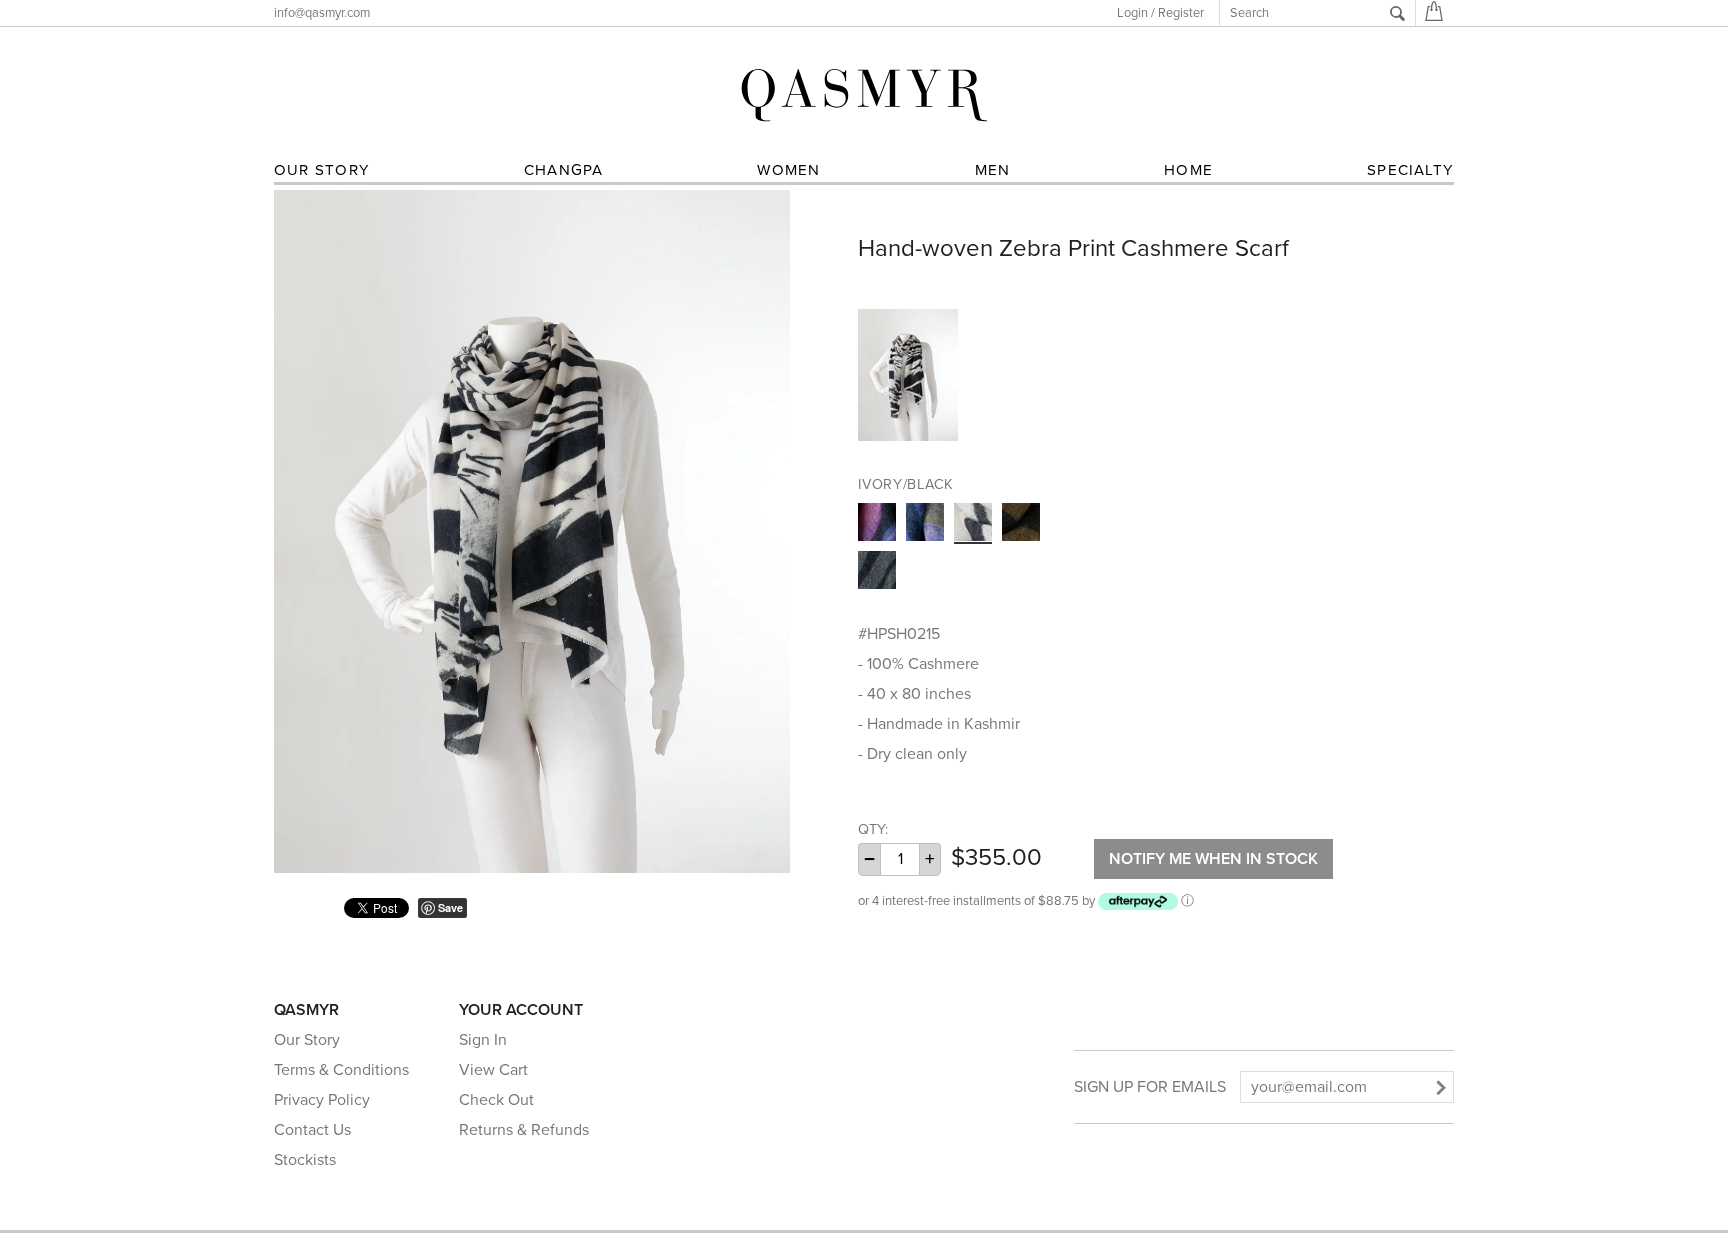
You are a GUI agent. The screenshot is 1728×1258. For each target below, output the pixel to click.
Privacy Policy (322, 1100)
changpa (564, 170)
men (993, 170)
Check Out (496, 1100)
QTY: (873, 829)
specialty (1410, 170)
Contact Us (312, 1130)
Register (1181, 13)
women (788, 170)
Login (1132, 13)
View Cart (493, 1070)
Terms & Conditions (341, 1070)
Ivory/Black (906, 484)
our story (322, 170)
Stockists (305, 1160)
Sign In (483, 1040)
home (1188, 170)
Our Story (307, 1040)
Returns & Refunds (524, 1130)
